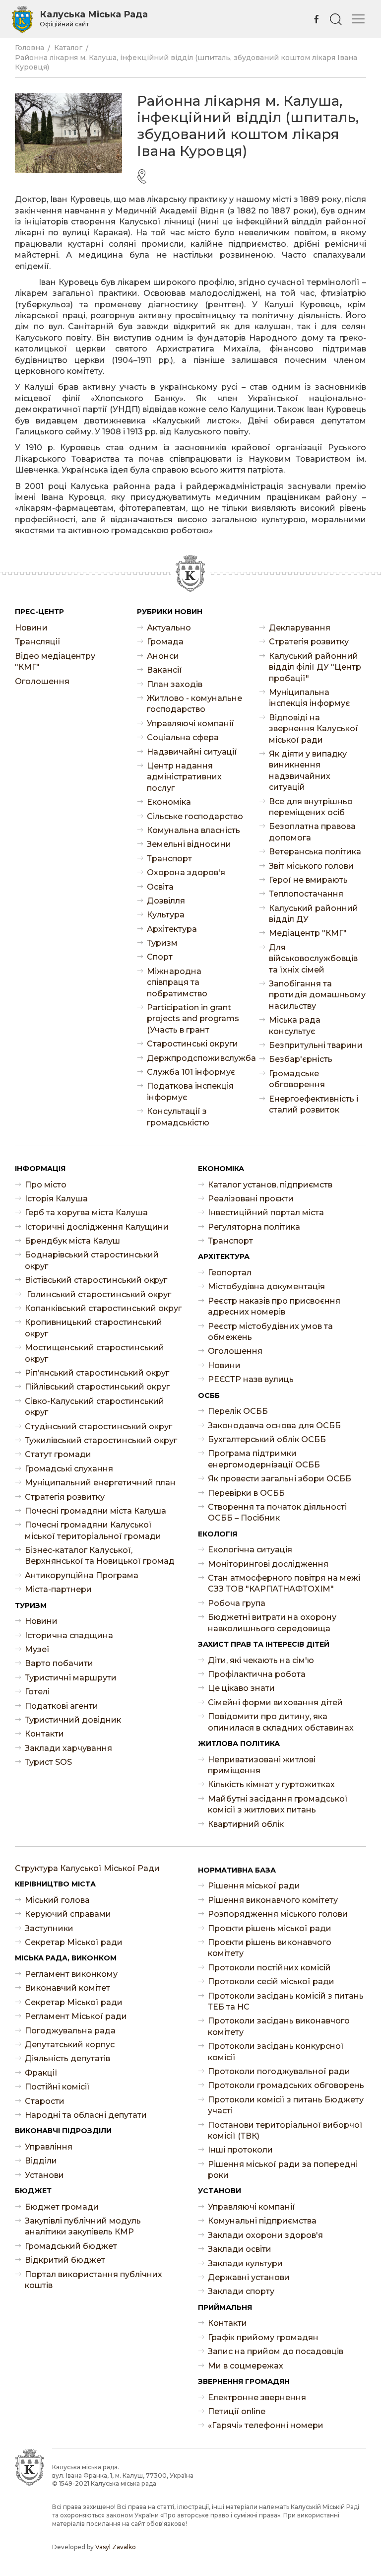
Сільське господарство (195, 816)
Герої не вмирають (308, 880)
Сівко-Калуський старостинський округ (95, 1407)
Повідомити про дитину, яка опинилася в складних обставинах (281, 1722)
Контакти (44, 1734)
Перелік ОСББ (238, 1411)
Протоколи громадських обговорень (286, 2085)
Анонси (163, 656)
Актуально (169, 628)
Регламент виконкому (71, 1974)
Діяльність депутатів (67, 2058)
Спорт (160, 957)
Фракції (41, 2073)
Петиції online (237, 2411)
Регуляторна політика (254, 1227)
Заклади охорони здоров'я (265, 2235)
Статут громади (58, 1454)
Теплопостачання (306, 894)
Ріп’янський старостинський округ (97, 1373)
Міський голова (57, 1900)
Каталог (68, 48)
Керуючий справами (68, 1914)
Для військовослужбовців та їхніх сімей (313, 959)
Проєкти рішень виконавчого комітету (270, 1948)
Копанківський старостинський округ (103, 1308)
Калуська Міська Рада (94, 18)
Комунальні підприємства (262, 2221)
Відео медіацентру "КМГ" (55, 661)
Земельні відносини (189, 844)
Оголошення (42, 681)
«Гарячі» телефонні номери (266, 2425)
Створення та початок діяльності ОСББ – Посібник (277, 1512)
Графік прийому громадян (263, 2337)
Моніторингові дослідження (268, 1564)
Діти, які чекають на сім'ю (261, 1660)
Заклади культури (245, 2263)
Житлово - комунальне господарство (194, 704)
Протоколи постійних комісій (269, 1968)
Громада (165, 642)
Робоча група (237, 1603)
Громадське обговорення (297, 1079)
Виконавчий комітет (67, 1988)
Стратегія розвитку (309, 642)
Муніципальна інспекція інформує (309, 698)
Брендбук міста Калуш (72, 1241)
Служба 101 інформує (191, 1072)
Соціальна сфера (183, 737)
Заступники (49, 1928)
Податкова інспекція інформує (190, 1091)
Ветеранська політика (315, 852)
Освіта (160, 887)
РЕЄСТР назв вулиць (251, 1379)
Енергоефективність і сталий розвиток (314, 1104)
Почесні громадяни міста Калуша (95, 1511)
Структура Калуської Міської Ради (87, 1868)
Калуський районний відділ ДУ (314, 914)
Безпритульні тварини (316, 1045)
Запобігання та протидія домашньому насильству (317, 995)
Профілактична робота (257, 1674)
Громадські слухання (69, 1469)
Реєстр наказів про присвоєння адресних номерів (274, 1306)
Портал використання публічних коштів (94, 2280)
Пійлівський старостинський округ (97, 1387)
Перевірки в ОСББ (246, 1493)
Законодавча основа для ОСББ (274, 1426)
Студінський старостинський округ (98, 1427)
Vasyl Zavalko (116, 2547)
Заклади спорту (241, 2291)
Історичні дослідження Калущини (97, 1227)
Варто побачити (59, 1663)
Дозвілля (166, 901)
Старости (45, 2101)
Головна (30, 48)
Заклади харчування (68, 1748)
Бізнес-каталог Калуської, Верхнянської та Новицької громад (100, 1556)
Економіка (169, 802)
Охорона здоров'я (186, 872)
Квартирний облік (246, 1824)
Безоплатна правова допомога (312, 832)
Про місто (46, 1185)
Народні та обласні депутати (86, 2115)
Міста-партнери (58, 1589)
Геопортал (230, 1273)
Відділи (41, 2161)
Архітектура (172, 929)
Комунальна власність (193, 830)
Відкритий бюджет (65, 2260)
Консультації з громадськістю (178, 1117)
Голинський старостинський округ (98, 1294)
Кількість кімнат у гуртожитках (271, 1784)
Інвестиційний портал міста (266, 1213)
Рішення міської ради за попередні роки (283, 2170)
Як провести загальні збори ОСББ (280, 1479)
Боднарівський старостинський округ (92, 1260)
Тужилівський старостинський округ (101, 1440)
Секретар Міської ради (74, 1942)
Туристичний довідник (73, 1720)
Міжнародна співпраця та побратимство (177, 982)
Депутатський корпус (70, 2045)
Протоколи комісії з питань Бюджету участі (286, 2105)
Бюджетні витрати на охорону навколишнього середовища (272, 1623)
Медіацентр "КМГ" (308, 933)
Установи (44, 2175)
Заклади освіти (240, 2249)
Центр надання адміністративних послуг (184, 777)
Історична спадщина (69, 1636)
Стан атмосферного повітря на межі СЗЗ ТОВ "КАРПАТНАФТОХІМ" (284, 1583)
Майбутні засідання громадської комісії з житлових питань (278, 1804)
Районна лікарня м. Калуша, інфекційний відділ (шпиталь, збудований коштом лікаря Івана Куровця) (186, 63)
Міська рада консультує (295, 1025)
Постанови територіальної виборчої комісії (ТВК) (285, 2130)
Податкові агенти (62, 1706)
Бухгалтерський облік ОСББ (267, 1439)
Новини (31, 628)
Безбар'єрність (301, 1059)
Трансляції (38, 642)
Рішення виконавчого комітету (273, 1900)
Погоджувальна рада (70, 2031)
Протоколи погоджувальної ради (279, 2071)
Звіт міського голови (311, 866)
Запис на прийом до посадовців (276, 2351)
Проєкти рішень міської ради (270, 1928)
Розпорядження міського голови (278, 1914)
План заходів (175, 684)
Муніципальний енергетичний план (100, 1483)
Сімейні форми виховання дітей (275, 1703)
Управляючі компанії (190, 724)
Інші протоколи (240, 2150)
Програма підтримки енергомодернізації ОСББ (264, 1459)
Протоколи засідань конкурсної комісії (276, 2052)
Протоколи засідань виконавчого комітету (279, 2026)
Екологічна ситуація (250, 1550)
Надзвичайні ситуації (192, 752)
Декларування (300, 628)
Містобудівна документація (266, 1287)
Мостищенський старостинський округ (95, 1353)
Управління (49, 2147)
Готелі (37, 1692)
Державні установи (249, 2277)
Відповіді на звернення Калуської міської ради (314, 729)
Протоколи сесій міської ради (271, 1982)
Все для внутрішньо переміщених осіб (311, 807)
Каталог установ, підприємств (270, 1185)
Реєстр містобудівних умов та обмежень (270, 1332)
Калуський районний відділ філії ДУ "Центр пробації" (315, 667)
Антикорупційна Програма (82, 1575)
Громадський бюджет (71, 2246)
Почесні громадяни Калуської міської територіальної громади (93, 1530)
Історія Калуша (56, 1199)
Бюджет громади (62, 2207)
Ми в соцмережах (246, 2366)
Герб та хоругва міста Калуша (86, 1213)
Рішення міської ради (254, 1886)
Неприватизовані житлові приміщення (262, 1765)
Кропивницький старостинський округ (94, 1328)
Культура (166, 915)
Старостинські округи (192, 1044)
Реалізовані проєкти (251, 1199)
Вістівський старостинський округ (96, 1280)
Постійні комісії (57, 2087)
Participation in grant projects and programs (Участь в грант (193, 1019)
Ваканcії (164, 670)
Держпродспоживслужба (195, 1058)
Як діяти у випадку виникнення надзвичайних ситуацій (308, 770)
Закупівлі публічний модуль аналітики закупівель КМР (83, 2226)
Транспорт (169, 859)
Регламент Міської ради (76, 2016)
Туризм (162, 943)
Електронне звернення (257, 2398)
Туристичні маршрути (71, 1678)
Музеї (37, 1649)
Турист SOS (48, 1762)
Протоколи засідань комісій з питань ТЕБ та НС (286, 2001)
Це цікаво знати (241, 1688)
